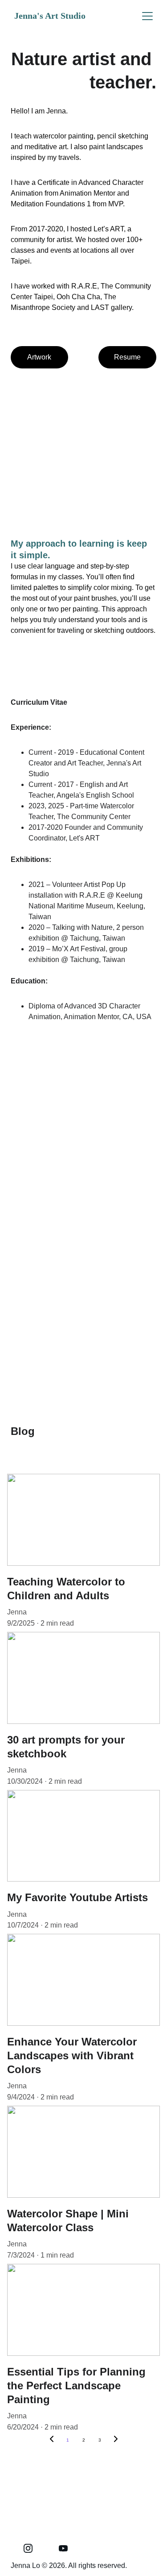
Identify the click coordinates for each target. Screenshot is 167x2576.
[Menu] (147, 16)
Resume (127, 357)
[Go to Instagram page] (28, 2548)
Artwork (39, 357)
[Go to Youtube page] (63, 2548)
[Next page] (116, 2440)
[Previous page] (52, 2440)
